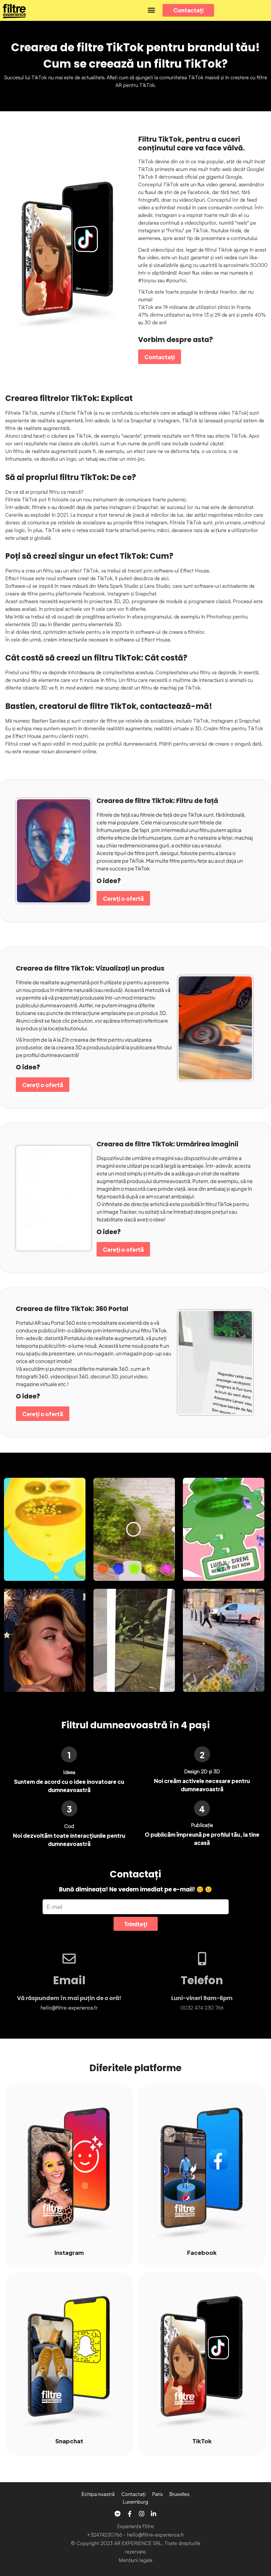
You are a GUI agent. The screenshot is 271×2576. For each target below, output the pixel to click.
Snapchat (69, 2441)
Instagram (69, 2252)
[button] (151, 10)
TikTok (202, 2441)
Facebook (202, 2252)
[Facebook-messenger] (118, 2514)
